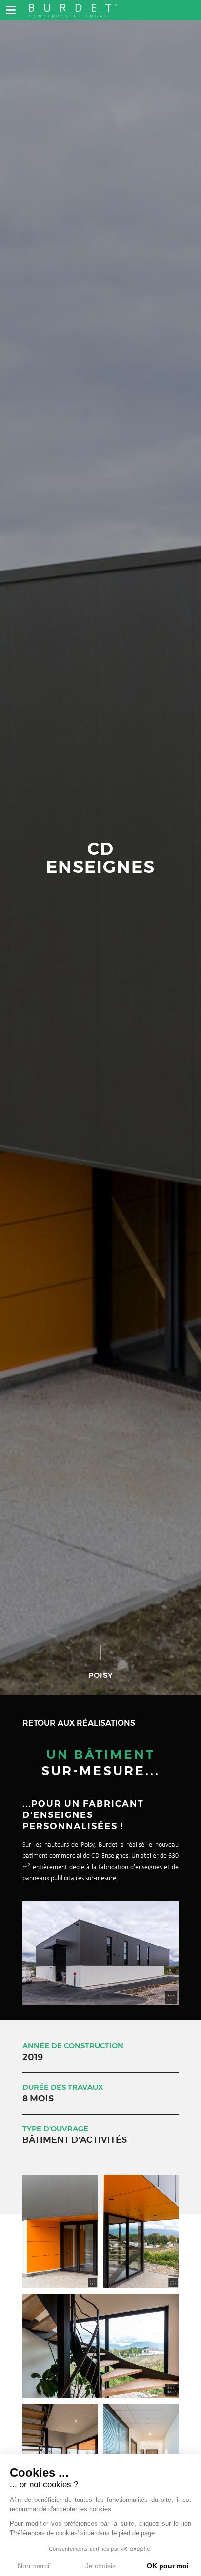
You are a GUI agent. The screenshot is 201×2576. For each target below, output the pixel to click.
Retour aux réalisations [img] (79, 1723)
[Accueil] (73, 9)
